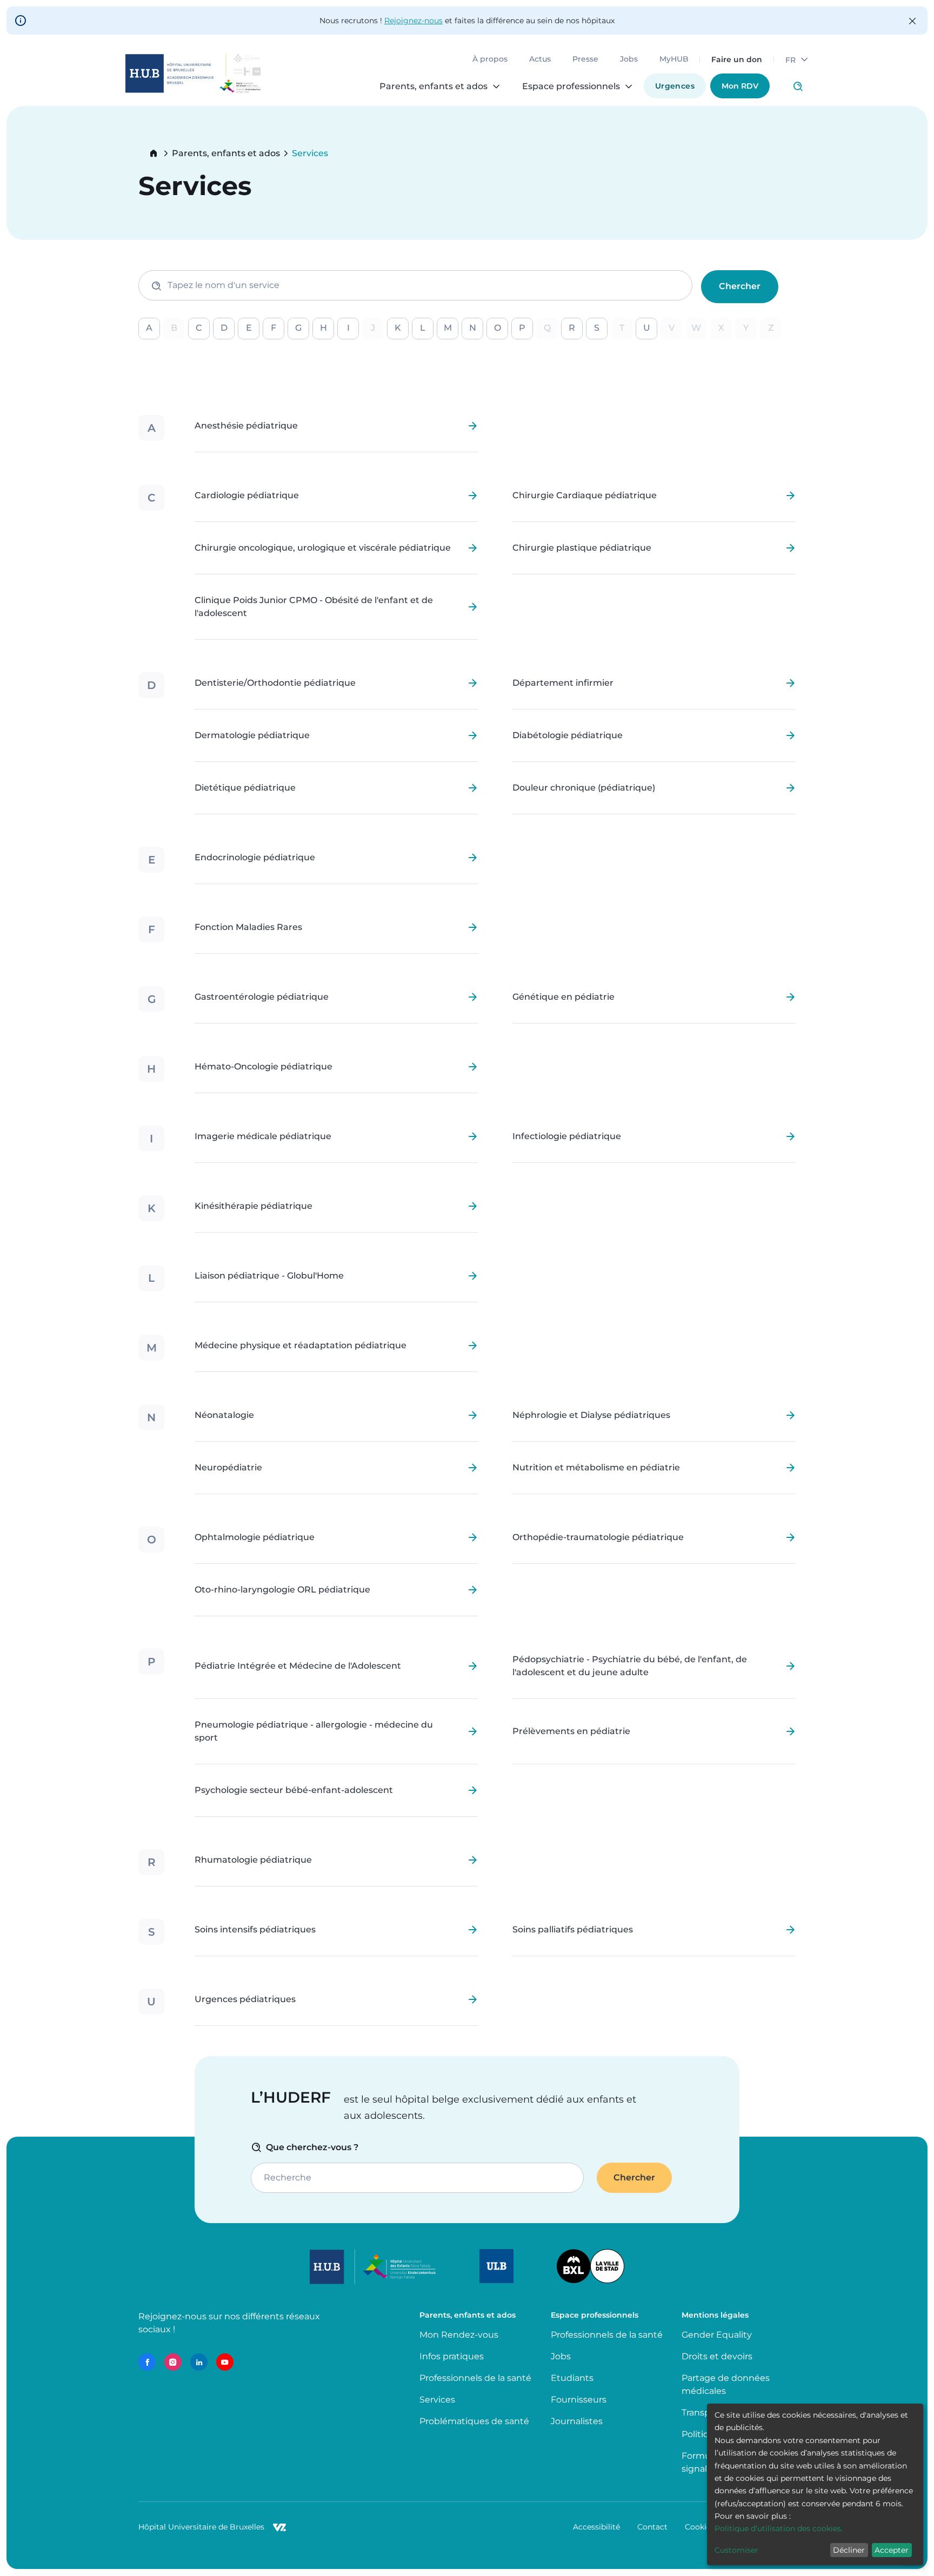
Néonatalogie (224, 1415)
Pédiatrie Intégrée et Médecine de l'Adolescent (298, 1666)
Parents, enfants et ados (226, 153)
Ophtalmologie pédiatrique (255, 1537)
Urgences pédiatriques (245, 1999)
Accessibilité (596, 2527)
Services (437, 2400)
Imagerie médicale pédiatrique (263, 1136)
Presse (585, 59)
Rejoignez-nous (413, 21)
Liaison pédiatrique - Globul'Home (269, 1276)
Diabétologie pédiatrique (568, 735)
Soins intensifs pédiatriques (255, 1930)
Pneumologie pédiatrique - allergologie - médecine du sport (314, 1731)
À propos (490, 59)
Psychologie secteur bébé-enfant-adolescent (294, 1790)
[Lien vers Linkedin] (199, 2362)
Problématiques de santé (474, 2421)
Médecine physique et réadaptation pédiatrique (301, 1346)
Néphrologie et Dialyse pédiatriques (591, 1415)
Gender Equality (717, 2335)
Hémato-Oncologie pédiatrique (263, 1067)
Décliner (849, 2550)
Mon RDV (740, 86)
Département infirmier (563, 683)
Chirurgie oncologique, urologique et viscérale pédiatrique (323, 548)
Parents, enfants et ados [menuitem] (433, 86)
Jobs (629, 59)
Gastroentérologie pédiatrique (262, 997)
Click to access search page (798, 86)
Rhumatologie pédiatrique (253, 1860)
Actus (540, 59)
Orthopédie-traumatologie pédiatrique (598, 1537)
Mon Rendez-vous (459, 2335)
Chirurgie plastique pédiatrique (582, 548)
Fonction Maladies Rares (248, 927)
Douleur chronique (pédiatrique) (584, 788)
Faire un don (737, 59)
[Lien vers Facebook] (147, 2362)
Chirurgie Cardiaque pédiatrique (585, 496)
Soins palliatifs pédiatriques (573, 1930)
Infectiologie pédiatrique (567, 1136)
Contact (652, 2527)
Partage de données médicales (726, 2384)
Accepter (892, 2550)
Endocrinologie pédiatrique (255, 858)
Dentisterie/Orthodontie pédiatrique (275, 683)
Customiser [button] (736, 2550)
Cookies (700, 2527)
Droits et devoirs (717, 2356)
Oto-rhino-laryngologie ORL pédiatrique (282, 1590)
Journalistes (577, 2421)
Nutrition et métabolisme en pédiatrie (596, 1468)
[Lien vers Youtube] (225, 2362)
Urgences (675, 86)
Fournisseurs (579, 2400)
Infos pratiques (452, 2356)
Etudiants (572, 2378)
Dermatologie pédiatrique (252, 735)
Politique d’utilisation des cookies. (779, 2528)
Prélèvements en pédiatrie (571, 1731)
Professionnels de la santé (475, 2378)
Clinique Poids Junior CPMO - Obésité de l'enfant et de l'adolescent (314, 607)
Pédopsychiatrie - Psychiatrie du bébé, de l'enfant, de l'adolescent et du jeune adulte (630, 1666)
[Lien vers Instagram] (173, 2362)
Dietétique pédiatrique (245, 788)
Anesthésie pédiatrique (246, 426)
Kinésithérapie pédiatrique (253, 1206)
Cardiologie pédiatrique (247, 496)
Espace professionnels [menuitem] (571, 86)
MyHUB (674, 59)
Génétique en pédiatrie (563, 997)
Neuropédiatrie (228, 1468)
